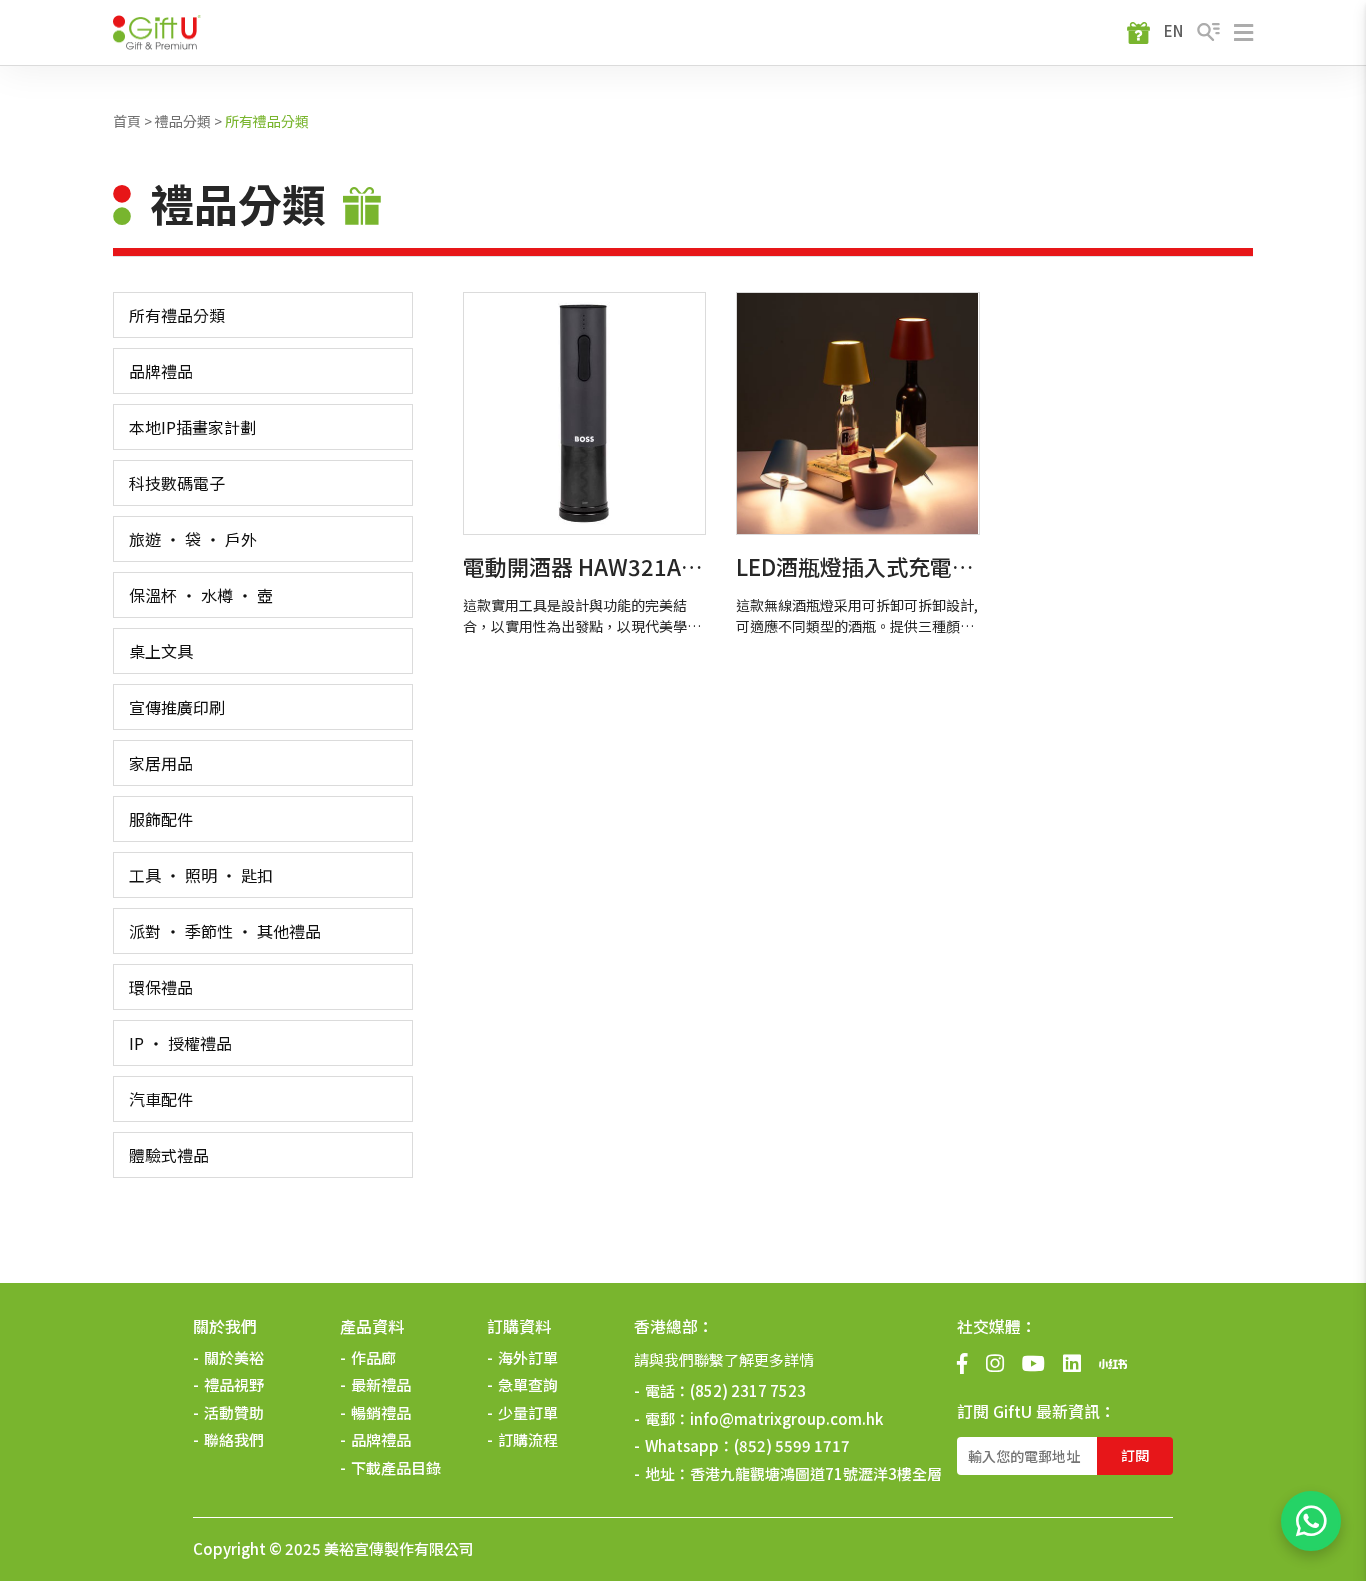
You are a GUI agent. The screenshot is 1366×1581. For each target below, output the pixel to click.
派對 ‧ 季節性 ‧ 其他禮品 (225, 931)
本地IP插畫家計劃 (192, 427)
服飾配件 (161, 819)
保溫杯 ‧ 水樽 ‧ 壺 (201, 595)
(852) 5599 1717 (792, 1445)
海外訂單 (528, 1357)
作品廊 (373, 1357)
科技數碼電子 (177, 483)
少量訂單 (528, 1412)
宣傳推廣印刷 (177, 707)
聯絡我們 (234, 1439)
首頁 (127, 121)
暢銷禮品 (381, 1412)
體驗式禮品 (169, 1155)
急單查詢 (528, 1384)
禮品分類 (183, 121)
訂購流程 (528, 1439)
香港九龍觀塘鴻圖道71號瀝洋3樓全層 (816, 1473)
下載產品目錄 (396, 1467)
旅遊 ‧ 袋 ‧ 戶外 (193, 539)
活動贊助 (234, 1412)
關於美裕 (234, 1357)
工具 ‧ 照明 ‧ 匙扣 (201, 875)
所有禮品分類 (267, 121)
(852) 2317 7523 (748, 1390)
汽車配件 (161, 1099)
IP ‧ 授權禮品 (180, 1043)
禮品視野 (234, 1384)
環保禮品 (161, 987)
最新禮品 (381, 1384)
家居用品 (161, 763)
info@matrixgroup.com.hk (786, 1418)
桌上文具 (161, 651)
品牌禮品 (161, 371)
